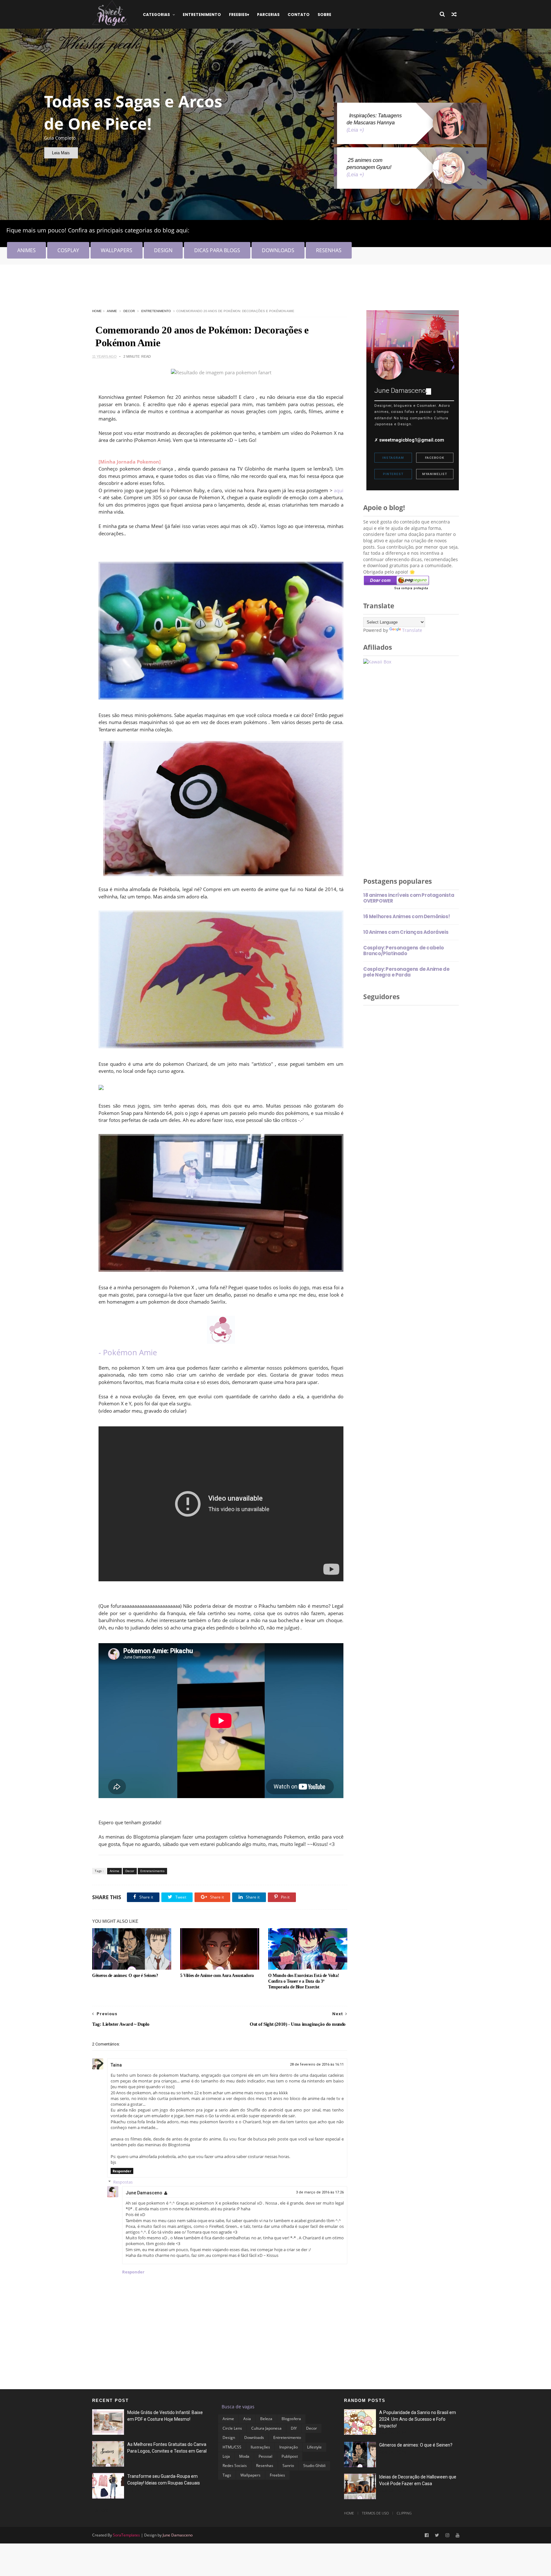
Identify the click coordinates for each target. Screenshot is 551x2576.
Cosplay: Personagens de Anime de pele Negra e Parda (406, 972)
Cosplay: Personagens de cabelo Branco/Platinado (404, 951)
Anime (112, 311)
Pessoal (265, 2456)
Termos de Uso (375, 2513)
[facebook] (427, 2535)
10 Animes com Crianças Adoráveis (406, 932)
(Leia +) (355, 130)
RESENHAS (329, 250)
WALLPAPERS (117, 250)
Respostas (123, 2182)
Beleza (266, 2419)
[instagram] (447, 2535)
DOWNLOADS (278, 250)
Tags (227, 2475)
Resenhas (265, 2466)
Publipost (290, 2456)
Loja (226, 2456)
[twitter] (437, 2535)
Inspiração (289, 2447)
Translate (412, 630)
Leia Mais (61, 153)
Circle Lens (232, 2428)
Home (97, 311)
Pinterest (393, 474)
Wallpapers (250, 2475)
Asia (247, 2419)
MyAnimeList (435, 474)
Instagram (393, 458)
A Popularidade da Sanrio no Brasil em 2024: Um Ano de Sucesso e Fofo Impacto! (418, 2419)
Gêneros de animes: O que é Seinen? (125, 1976)
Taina (116, 2065)
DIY (294, 2428)
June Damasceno (144, 2193)
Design (229, 2437)
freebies (238, 15)
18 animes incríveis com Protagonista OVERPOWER (409, 898)
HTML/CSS (232, 2447)
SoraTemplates (126, 2535)
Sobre (324, 15)
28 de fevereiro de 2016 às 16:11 (317, 2064)
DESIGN (163, 250)
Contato (299, 15)
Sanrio (288, 2466)
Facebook (435, 458)
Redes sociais (235, 2466)
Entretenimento (202, 15)
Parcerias (268, 15)
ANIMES (26, 250)
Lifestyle (314, 2447)
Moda (244, 2456)
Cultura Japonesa (266, 2428)
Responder (122, 2171)
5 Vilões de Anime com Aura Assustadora (217, 1976)
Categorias (156, 15)
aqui (339, 490)
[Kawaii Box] (377, 662)
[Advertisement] (208, 289)
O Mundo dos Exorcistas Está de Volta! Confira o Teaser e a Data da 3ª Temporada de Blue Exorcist (304, 1981)
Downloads (254, 2437)
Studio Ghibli (314, 2466)
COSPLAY (68, 250)
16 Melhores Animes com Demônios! (406, 916)
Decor (129, 311)
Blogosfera (291, 2419)
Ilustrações (260, 2447)
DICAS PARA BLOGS (217, 250)
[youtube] (458, 2535)
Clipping (404, 2513)
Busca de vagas (238, 2407)
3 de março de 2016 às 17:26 (320, 2192)
